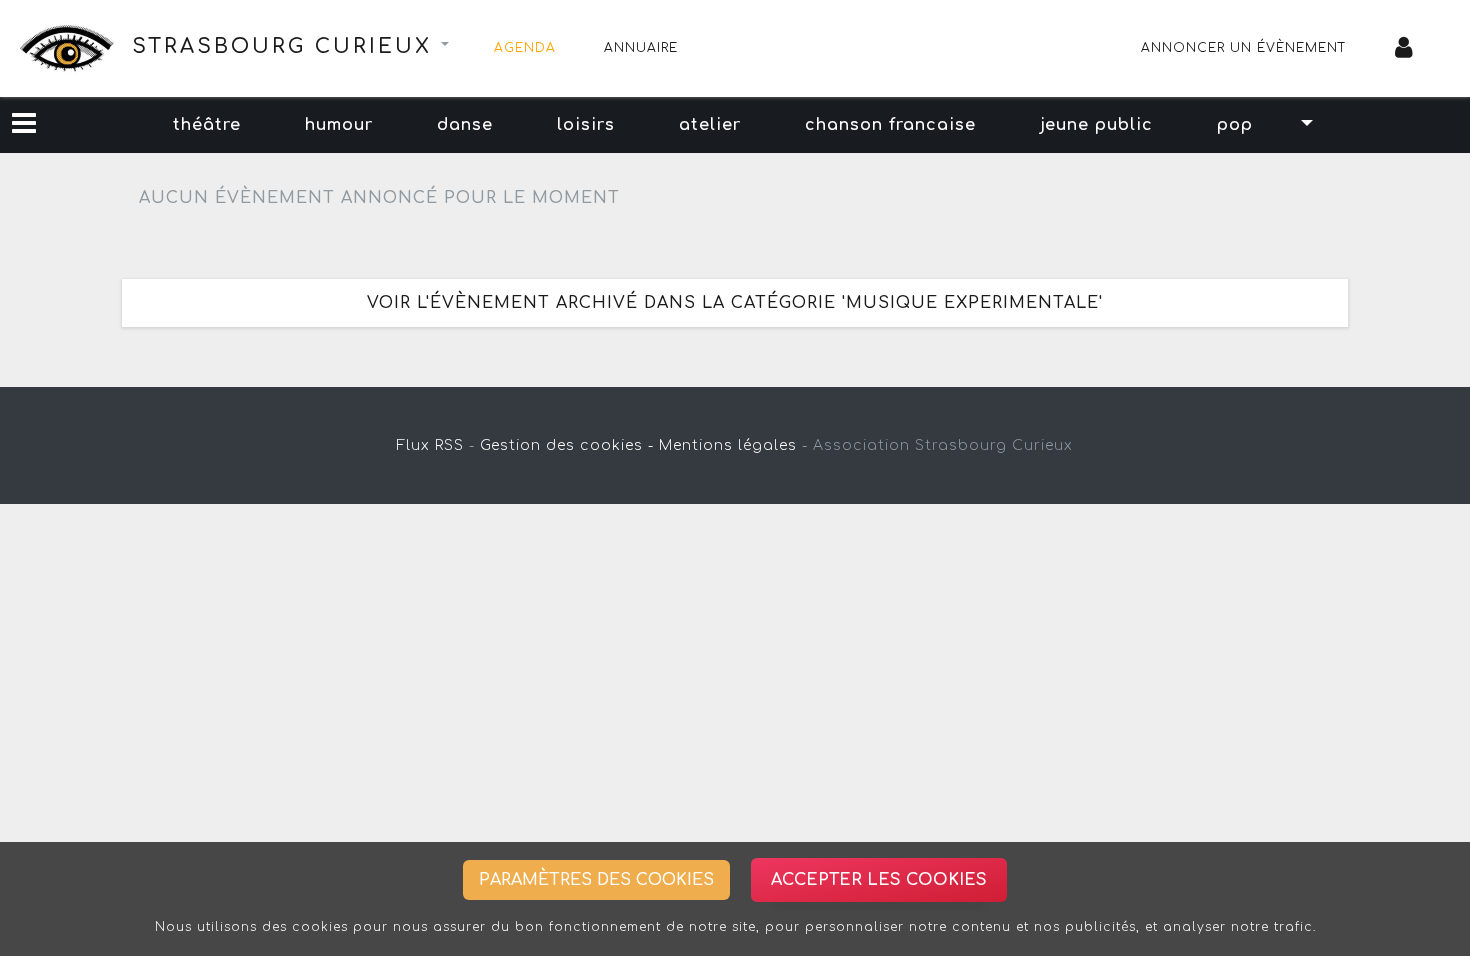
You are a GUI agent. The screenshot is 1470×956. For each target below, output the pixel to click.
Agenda (525, 48)
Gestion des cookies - (567, 445)
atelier (710, 125)
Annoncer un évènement (1244, 48)
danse (465, 125)
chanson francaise (890, 125)
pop (1235, 125)
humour (339, 125)
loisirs (586, 125)
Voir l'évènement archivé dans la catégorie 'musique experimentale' (735, 303)
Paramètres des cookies (596, 880)
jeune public (1096, 125)
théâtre (207, 125)
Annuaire (641, 48)
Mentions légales (728, 445)
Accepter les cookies (879, 880)
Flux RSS (430, 445)
